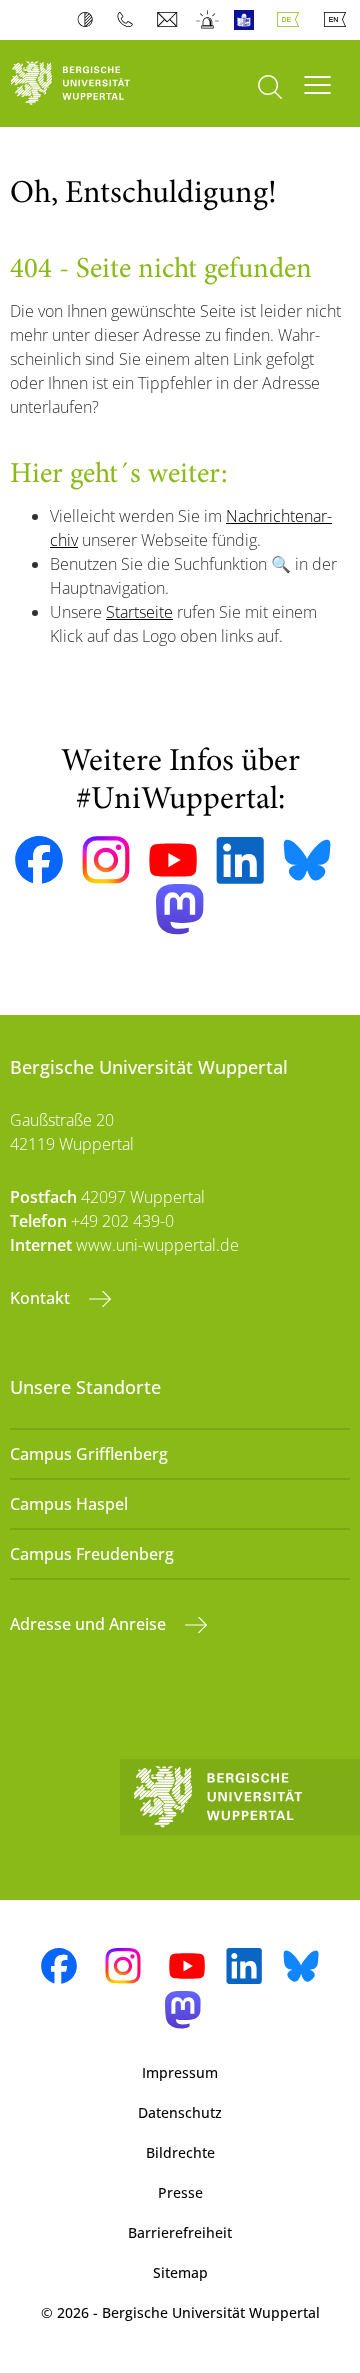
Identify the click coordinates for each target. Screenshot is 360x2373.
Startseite (139, 612)
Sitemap (180, 2272)
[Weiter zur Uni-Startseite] (90, 83)
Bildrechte (180, 2152)
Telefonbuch (129, 20)
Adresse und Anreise (90, 1624)
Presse (180, 2192)
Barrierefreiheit (180, 2232)
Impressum (180, 2072)
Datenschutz (180, 2112)
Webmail (169, 20)
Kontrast (89, 20)
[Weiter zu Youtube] (173, 860)
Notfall (208, 20)
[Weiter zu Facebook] (39, 860)
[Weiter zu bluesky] (307, 860)
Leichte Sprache (248, 20)
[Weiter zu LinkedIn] (240, 860)
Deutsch (292, 20)
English (339, 20)
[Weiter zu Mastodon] (180, 909)
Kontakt (42, 1298)
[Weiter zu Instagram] (106, 860)
